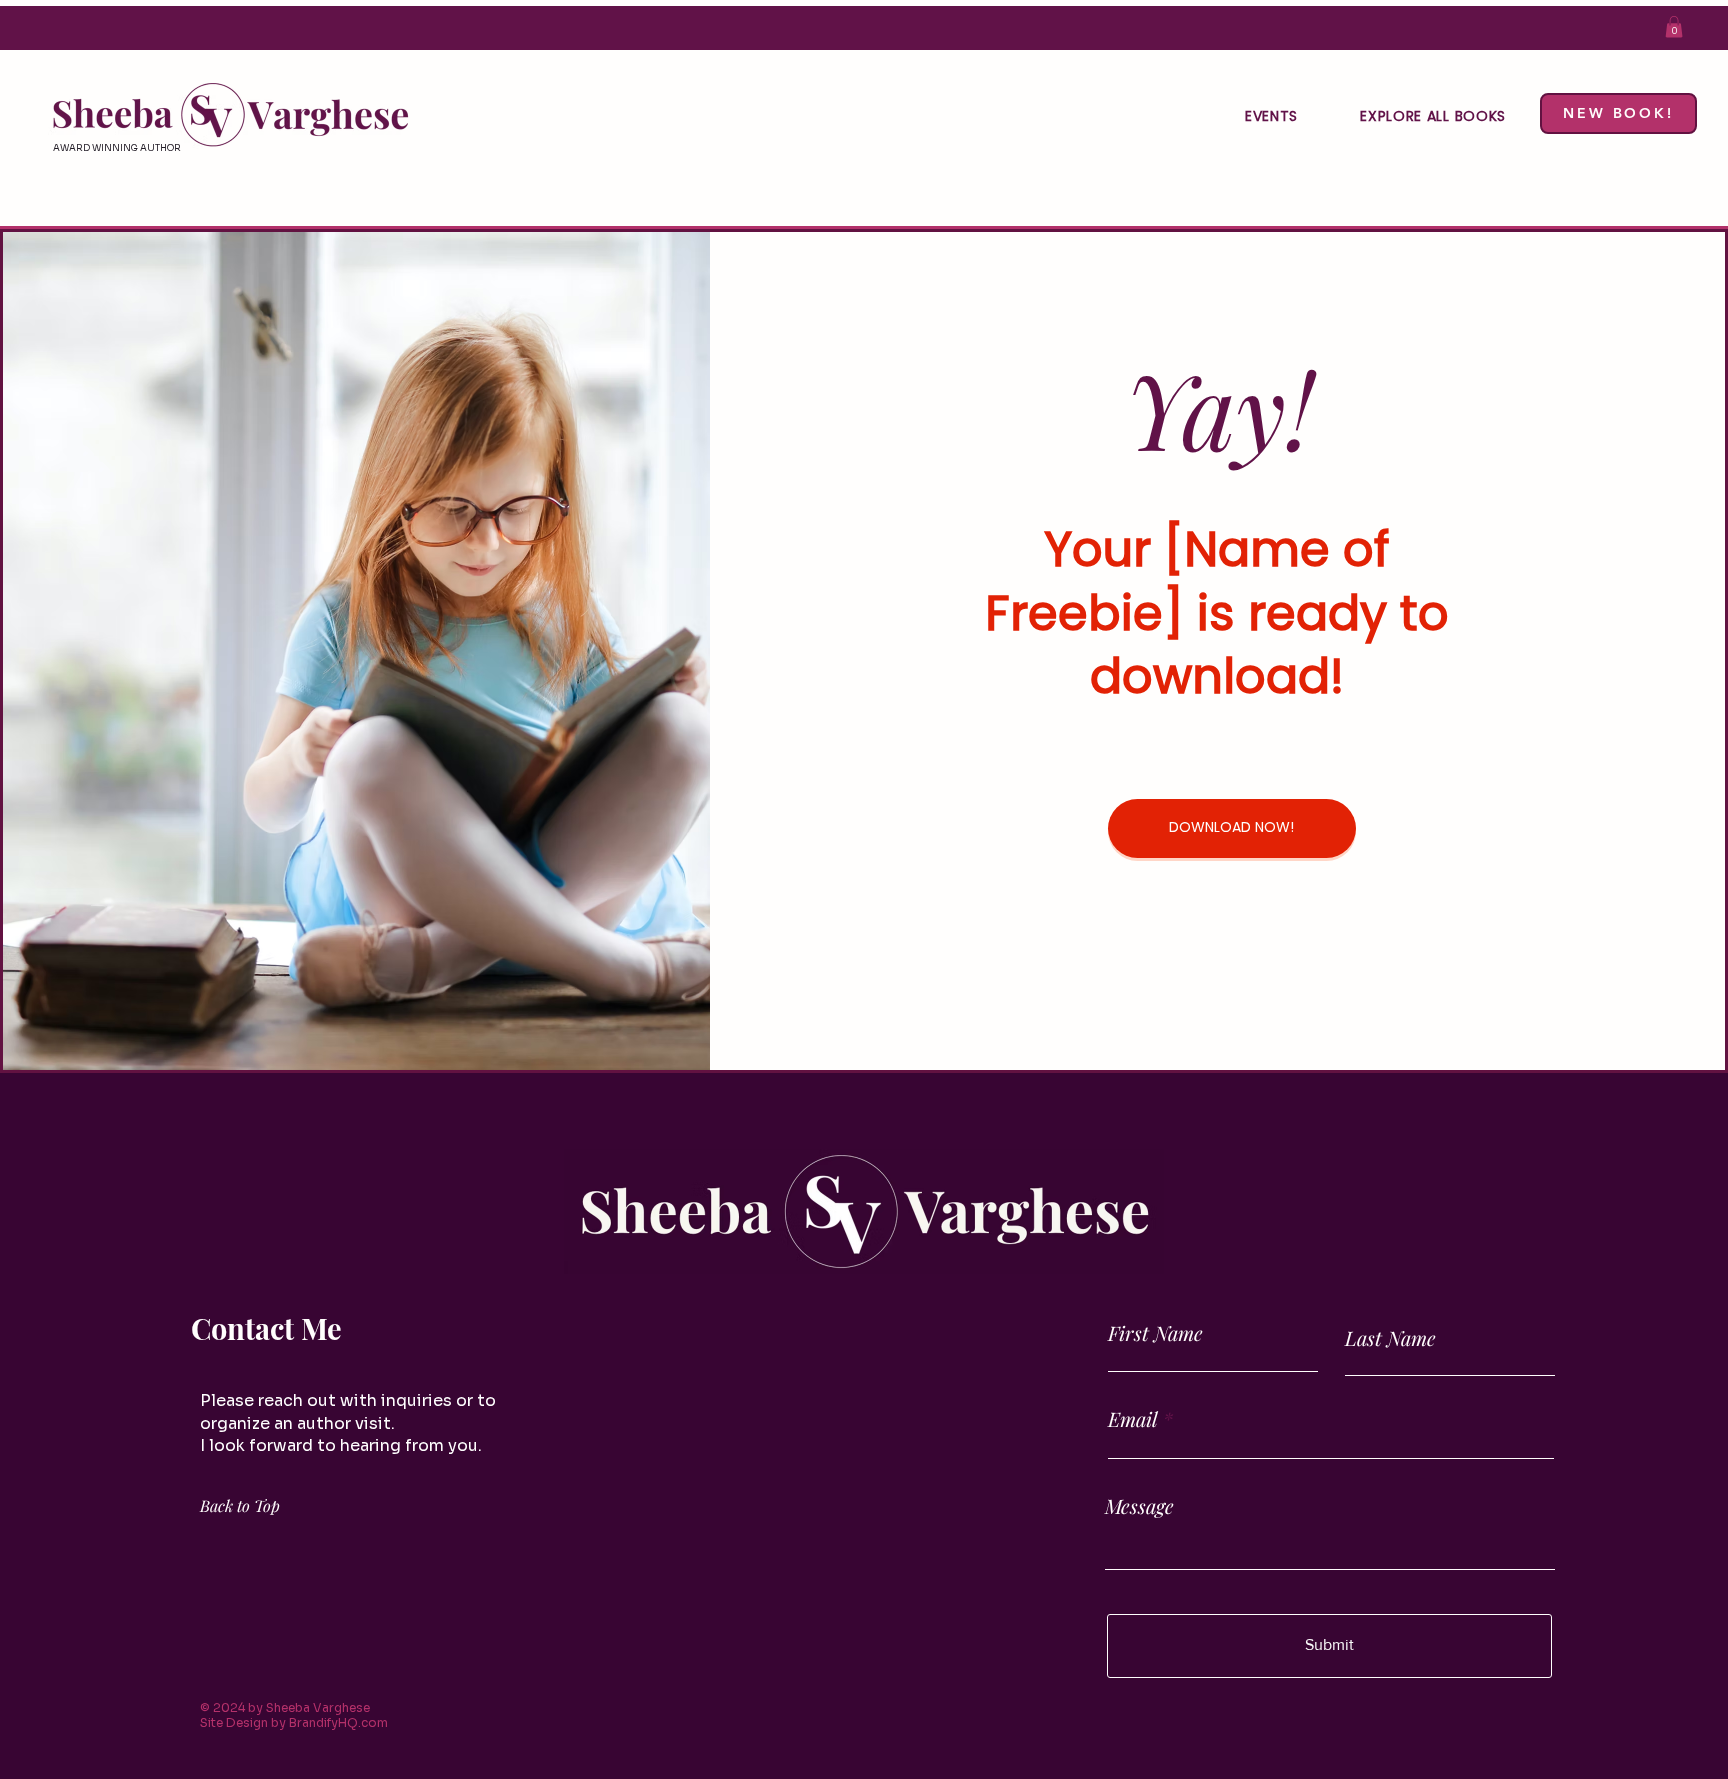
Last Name (1390, 1338)
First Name (1155, 1333)
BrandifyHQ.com (338, 1722)
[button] (1674, 27)
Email (1133, 1419)
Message (1139, 1506)
